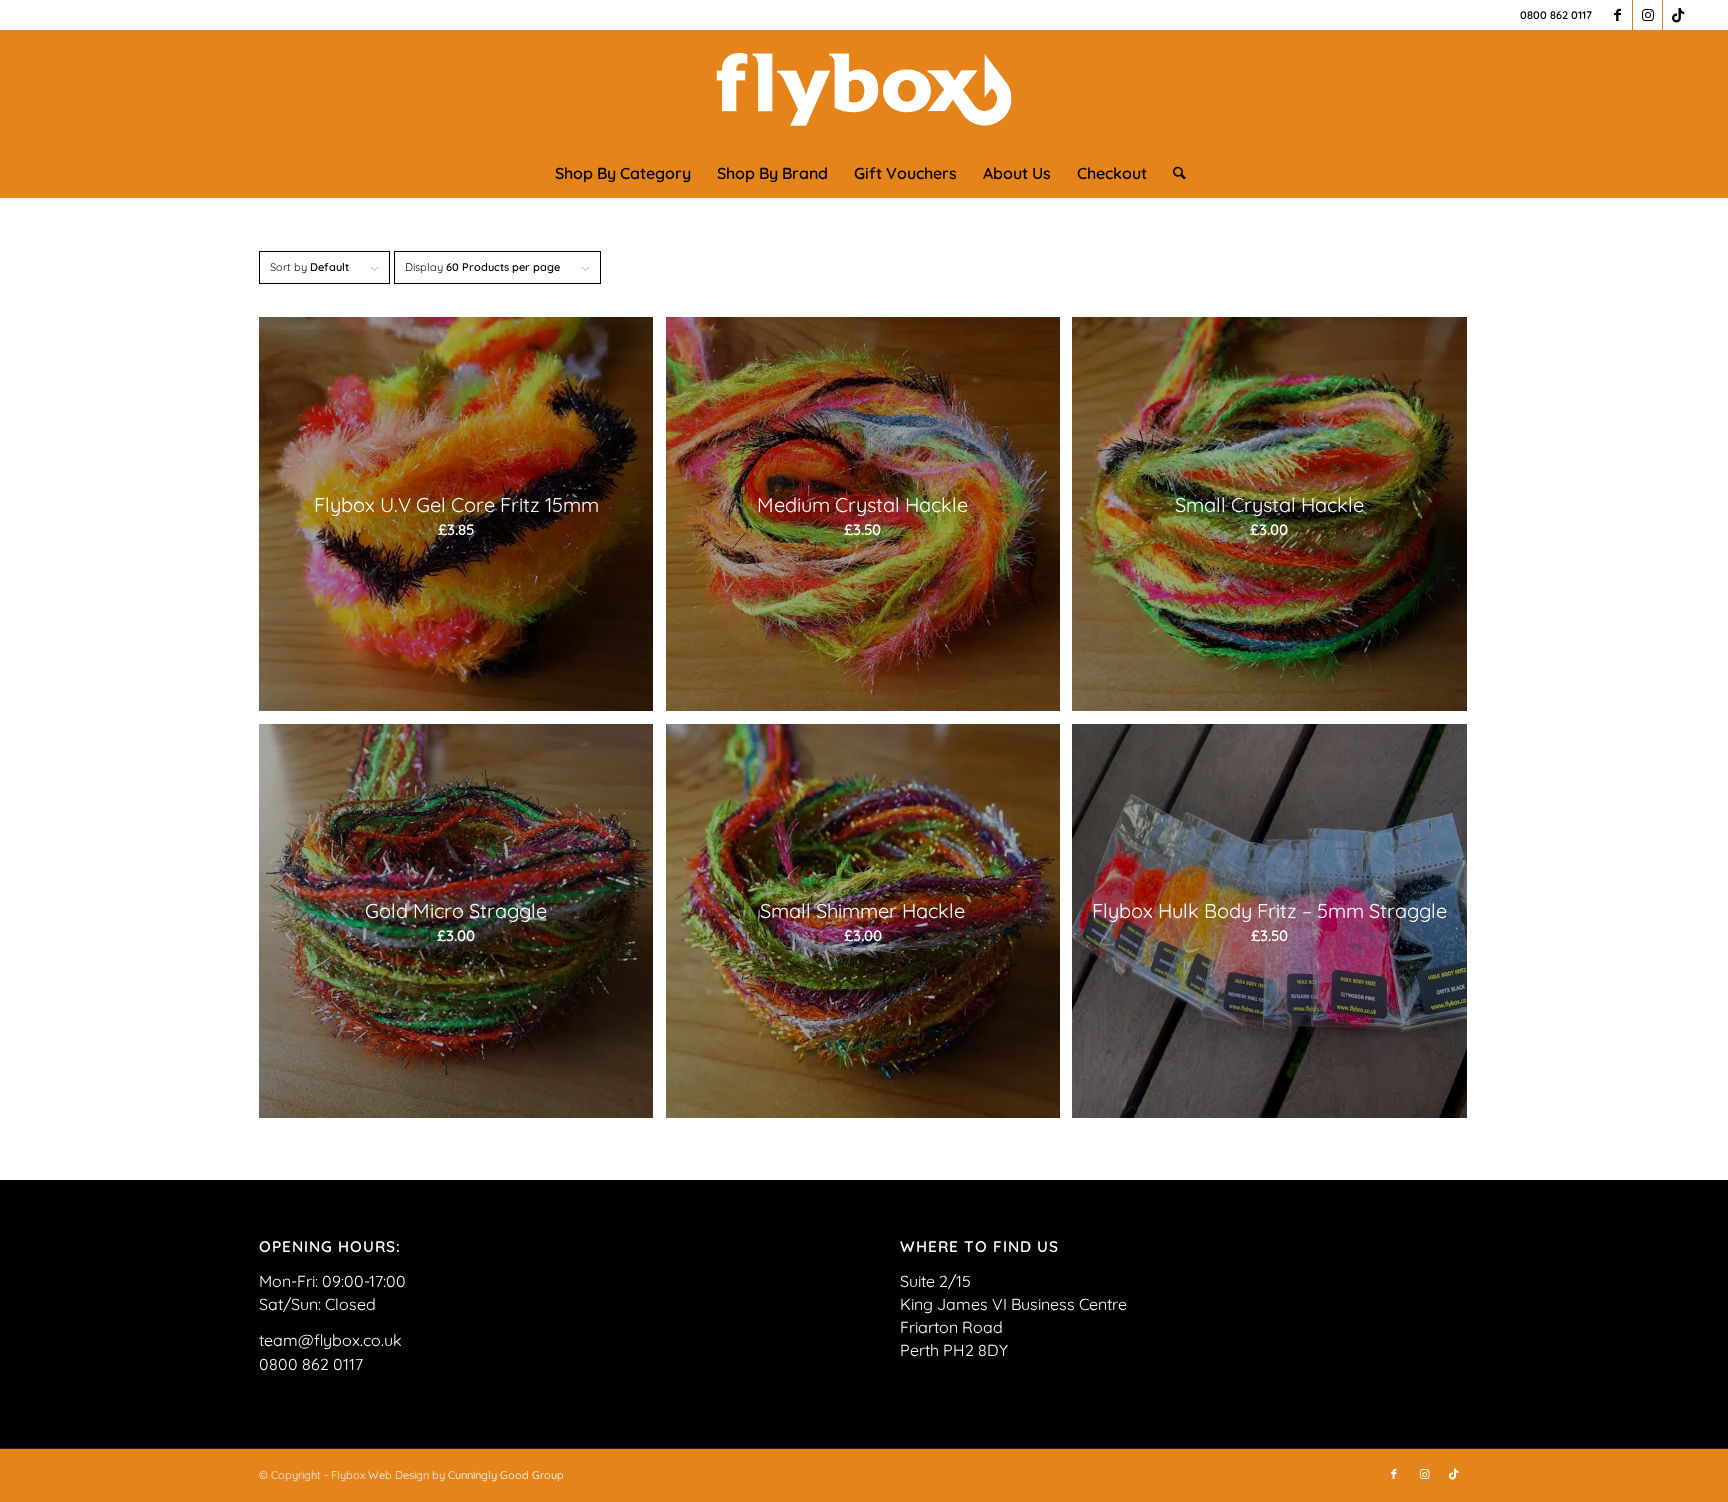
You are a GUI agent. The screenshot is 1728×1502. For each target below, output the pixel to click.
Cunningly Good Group (506, 1475)
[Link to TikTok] (1678, 15)
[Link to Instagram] (1647, 15)
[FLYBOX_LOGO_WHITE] (864, 89)
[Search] (1173, 173)
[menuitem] (623, 173)
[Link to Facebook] (1617, 15)
